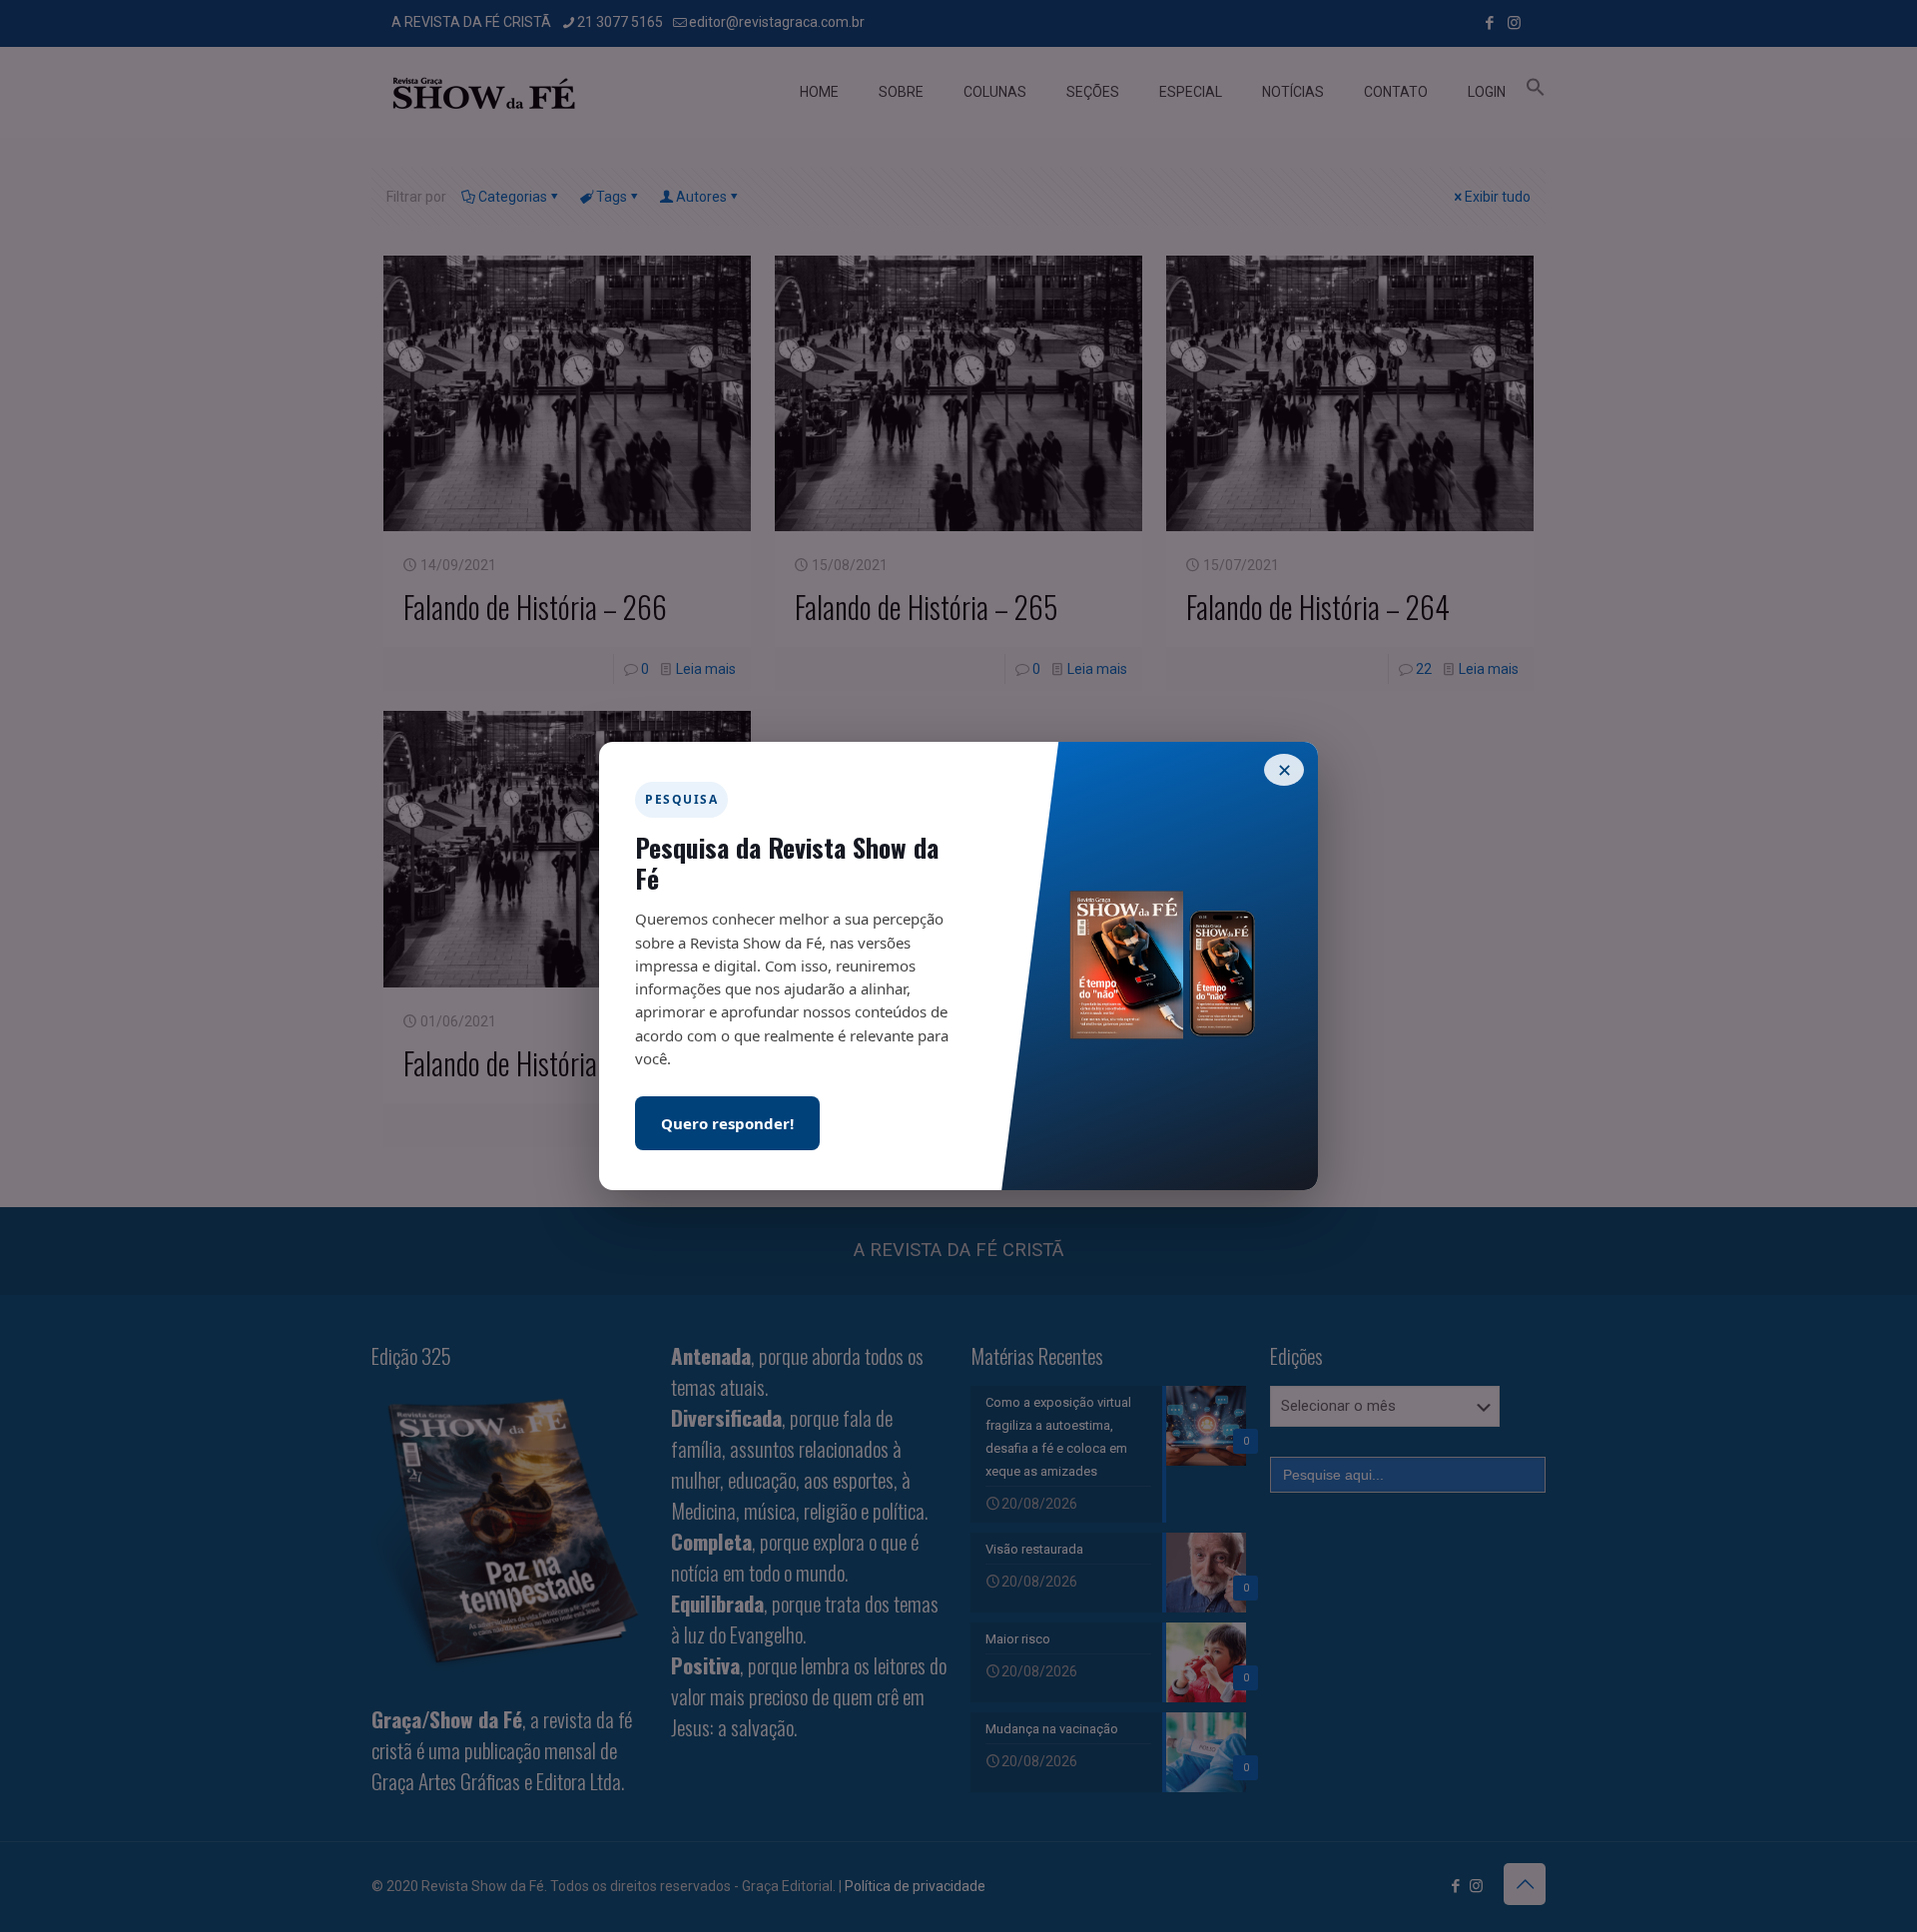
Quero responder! (727, 1123)
